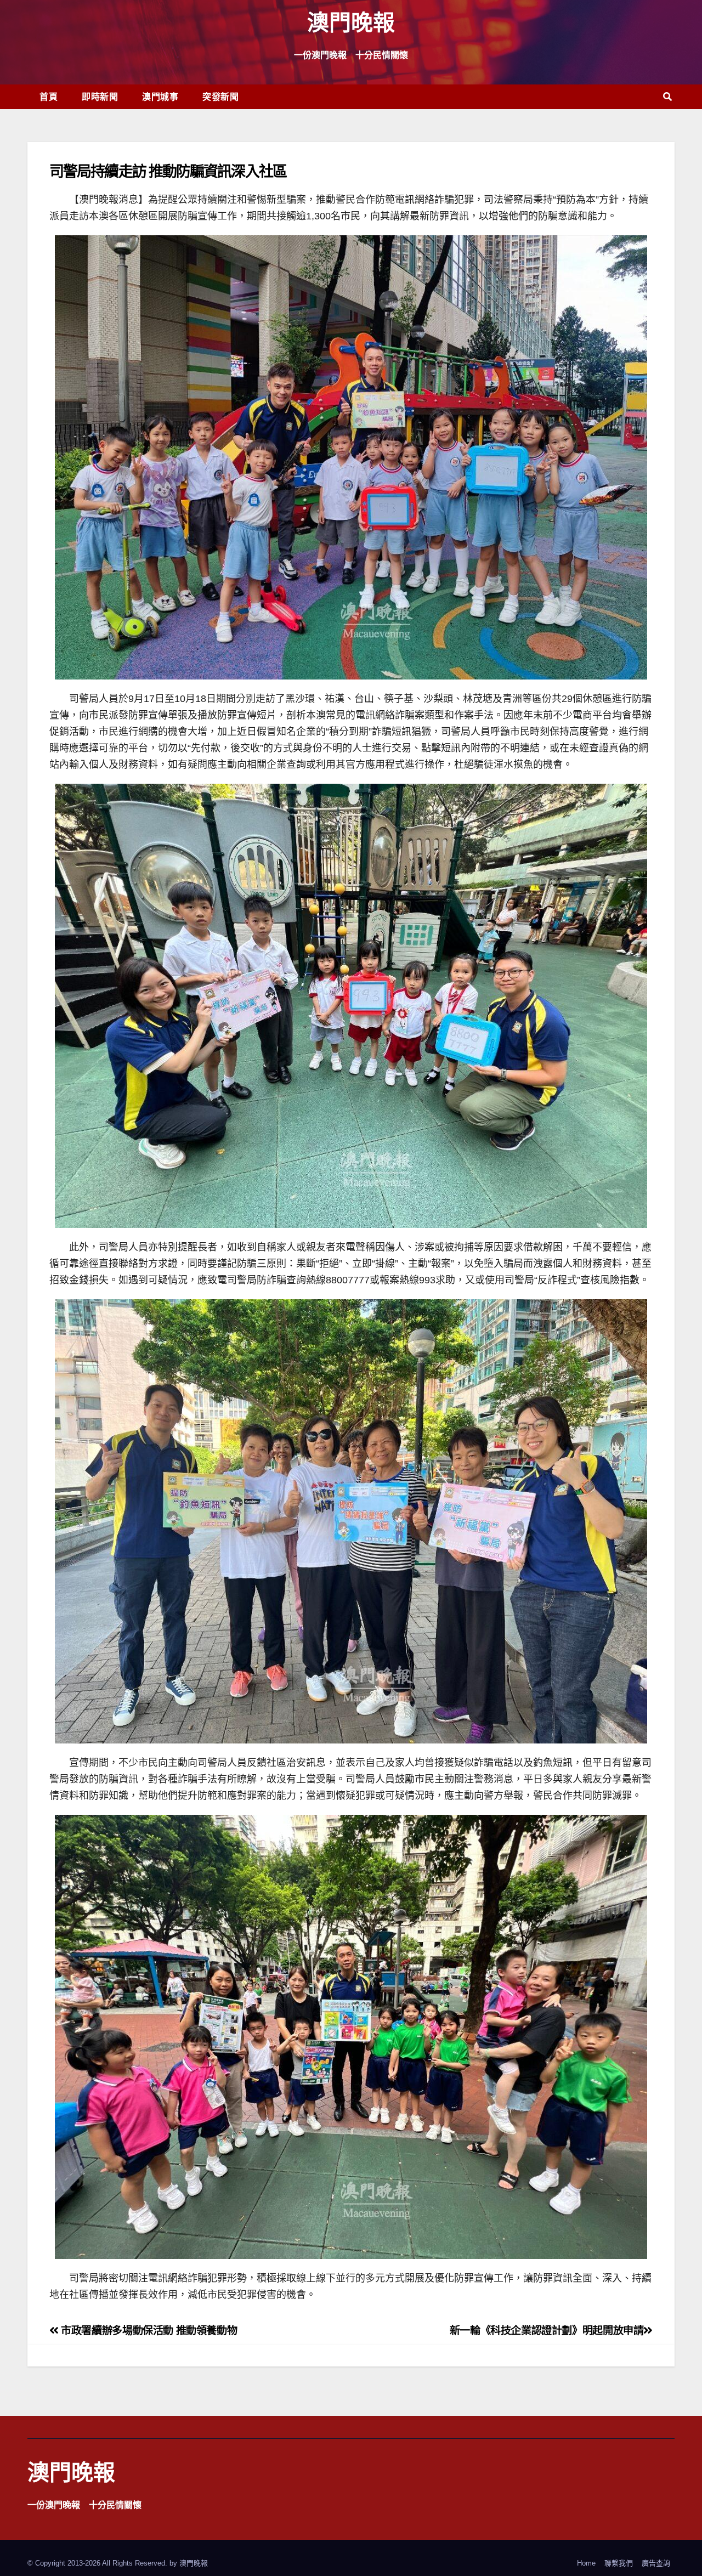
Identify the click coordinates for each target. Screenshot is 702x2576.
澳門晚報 (351, 22)
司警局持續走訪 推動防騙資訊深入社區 (168, 171)
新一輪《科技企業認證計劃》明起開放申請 (547, 2331)
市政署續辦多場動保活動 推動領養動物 (148, 2331)
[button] (667, 97)
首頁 (49, 97)
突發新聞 (220, 97)
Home (586, 2563)
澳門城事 (160, 97)
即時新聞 (100, 97)
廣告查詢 (656, 2563)
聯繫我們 (619, 2563)
